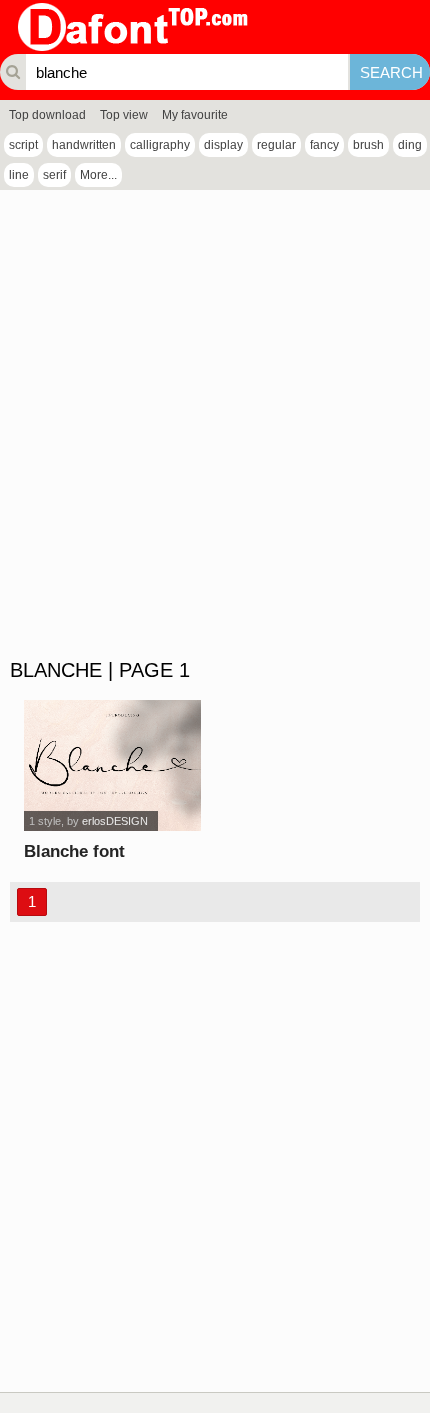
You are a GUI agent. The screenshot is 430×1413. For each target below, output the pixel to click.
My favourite (195, 115)
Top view (124, 115)
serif (54, 175)
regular (276, 145)
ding (410, 145)
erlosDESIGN (115, 821)
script (23, 145)
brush (368, 145)
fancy (324, 145)
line (19, 175)
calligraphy (160, 145)
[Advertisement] (215, 425)
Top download (47, 115)
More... (98, 175)
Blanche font (74, 851)
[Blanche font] (112, 765)
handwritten (84, 145)
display (223, 145)
